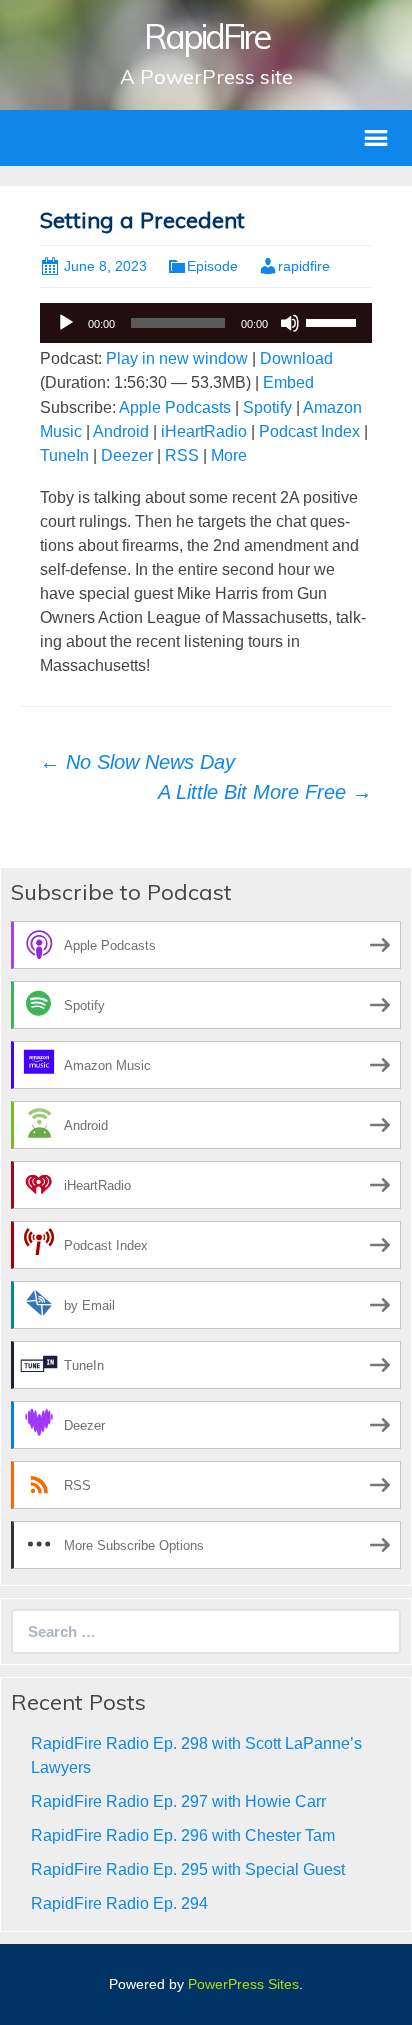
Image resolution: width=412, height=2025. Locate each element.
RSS (182, 455)
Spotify (267, 407)
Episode (212, 266)
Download (296, 358)
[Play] (66, 323)
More (229, 455)
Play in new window (177, 358)
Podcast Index (309, 431)
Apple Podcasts (175, 407)
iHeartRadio (204, 431)
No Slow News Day (137, 762)
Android (121, 431)
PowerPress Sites (243, 1984)
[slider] (334, 321)
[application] (206, 323)
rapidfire (304, 266)
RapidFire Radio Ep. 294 (119, 1903)
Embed (288, 382)
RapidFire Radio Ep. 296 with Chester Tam (183, 1835)
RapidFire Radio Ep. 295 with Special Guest (188, 1869)
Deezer (127, 455)
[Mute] (290, 323)
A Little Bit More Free (265, 792)
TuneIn (64, 455)
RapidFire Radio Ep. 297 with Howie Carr (178, 1801)
